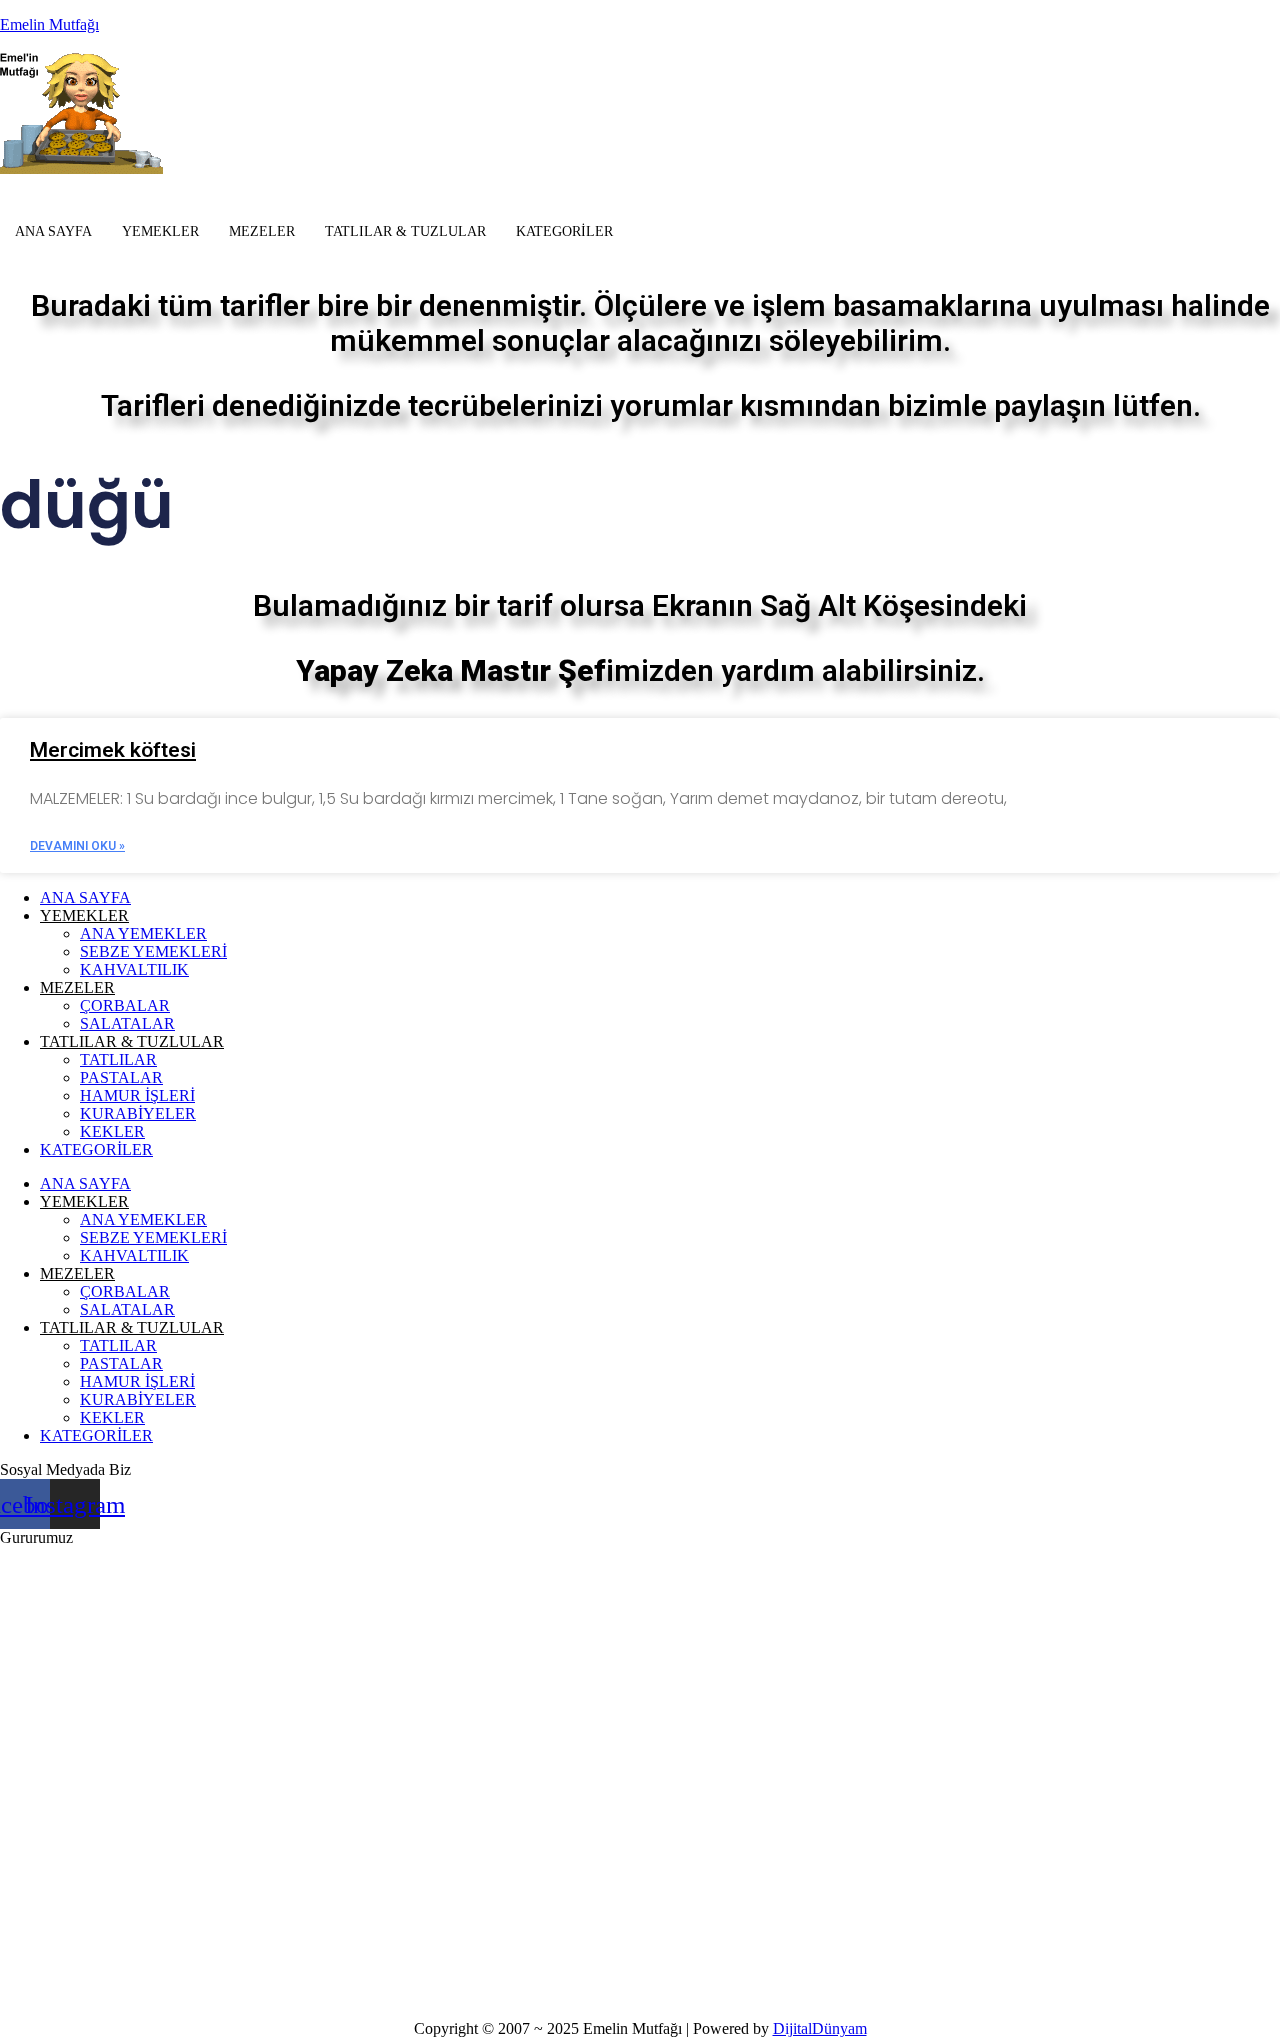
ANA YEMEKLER (143, 933)
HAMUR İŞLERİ (137, 1095)
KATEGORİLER (564, 231)
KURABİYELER (138, 1113)
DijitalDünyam (820, 2028)
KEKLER (112, 1131)
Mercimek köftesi (113, 750)
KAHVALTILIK (134, 969)
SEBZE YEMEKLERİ (153, 951)
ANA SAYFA (53, 231)
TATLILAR (118, 1059)
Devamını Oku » (77, 846)
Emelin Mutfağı (49, 24)
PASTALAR (121, 1077)
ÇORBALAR (125, 1005)
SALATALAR (127, 1023)
